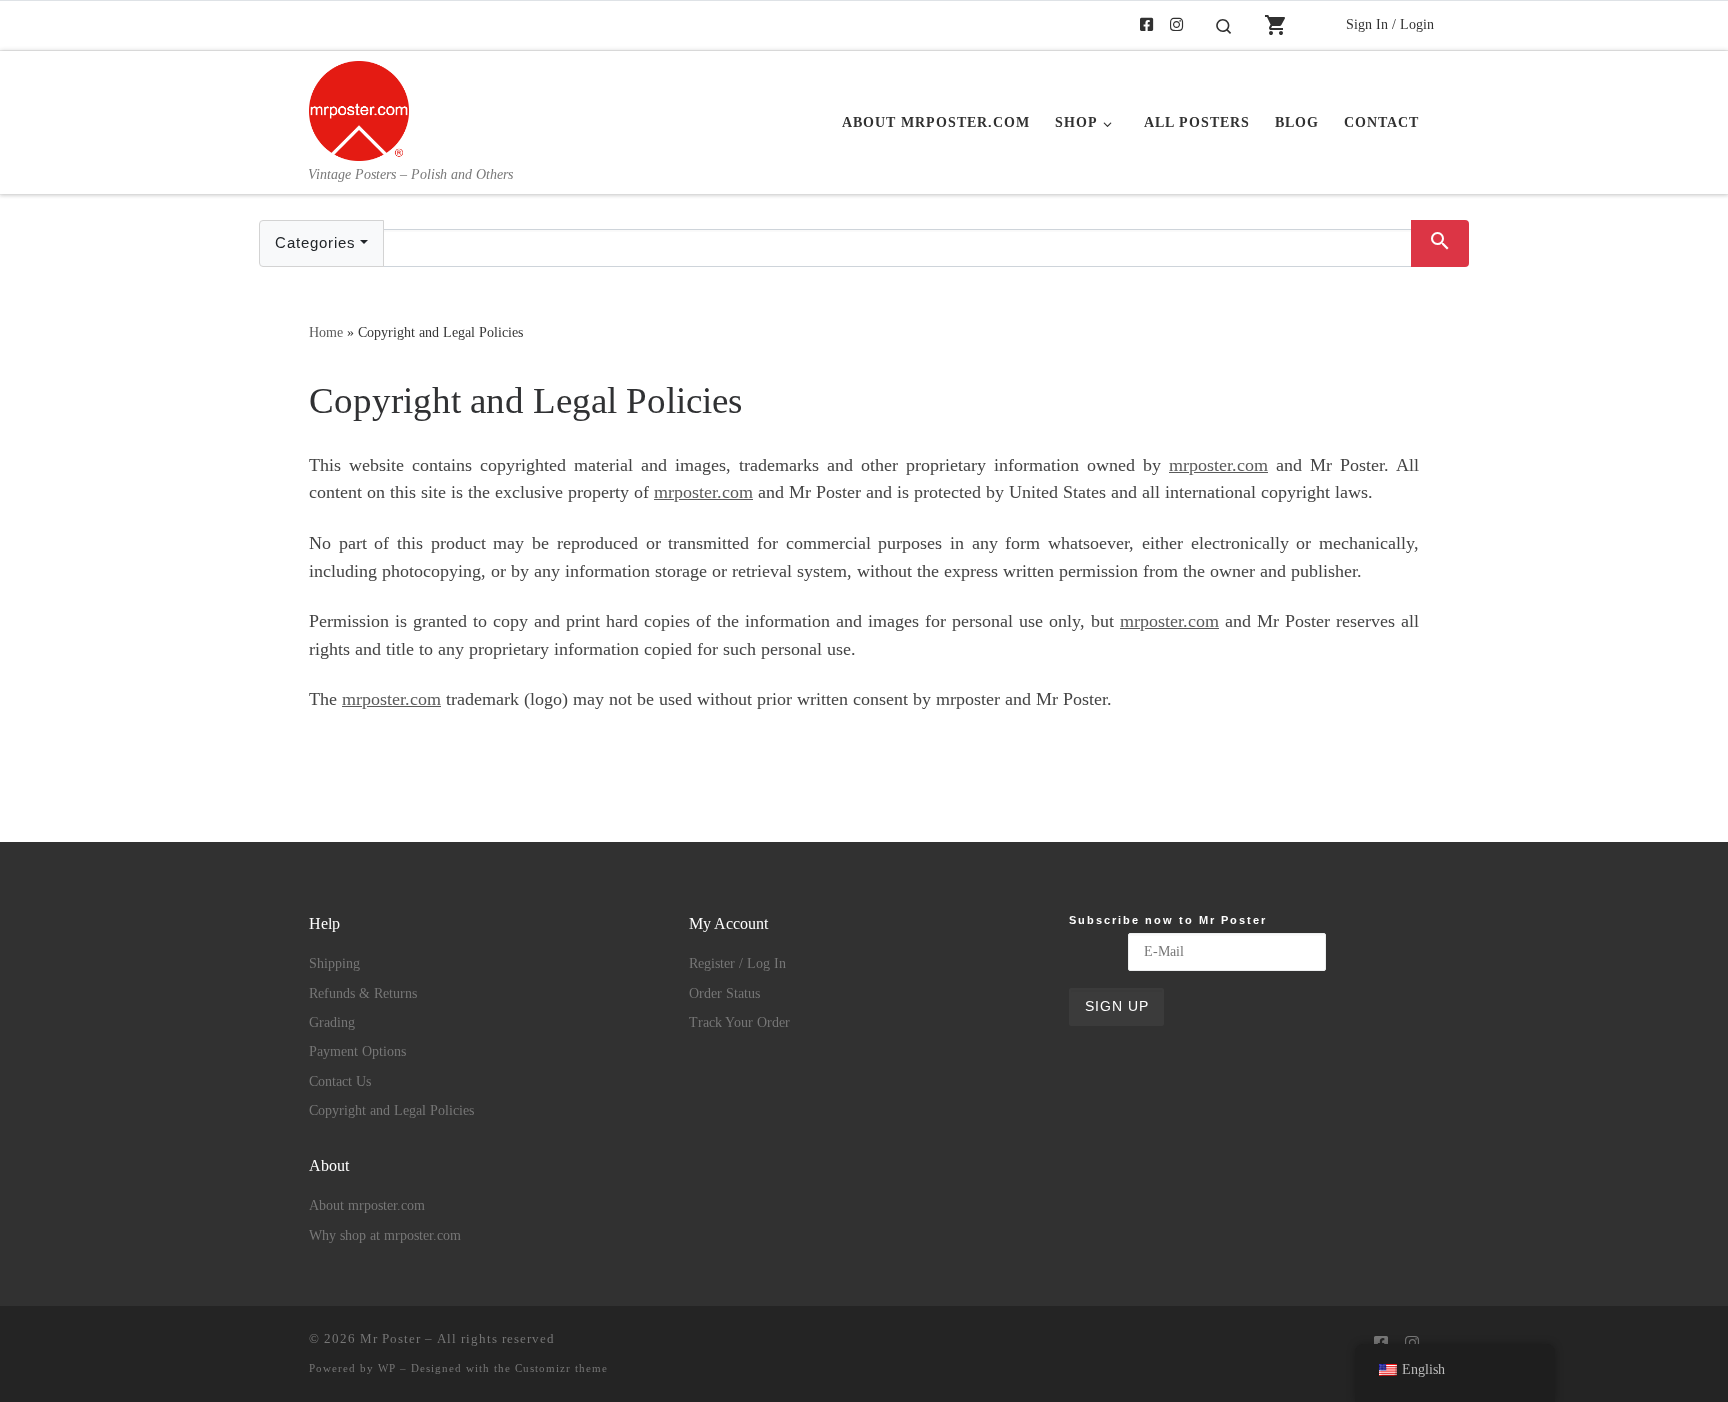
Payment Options (357, 1051)
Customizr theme (561, 1368)
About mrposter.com (367, 1205)
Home (326, 332)
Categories (315, 242)
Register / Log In (737, 963)
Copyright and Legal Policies (391, 1110)
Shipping (334, 963)
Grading (332, 1022)
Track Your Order (739, 1022)
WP (387, 1368)
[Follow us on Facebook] (1146, 25)
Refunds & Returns (363, 993)
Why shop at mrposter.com (385, 1235)
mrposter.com (1218, 465)
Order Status (724, 993)
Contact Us (340, 1081)
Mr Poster (390, 1338)
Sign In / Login (1390, 24)
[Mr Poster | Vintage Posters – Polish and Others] (359, 108)
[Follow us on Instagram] (1176, 25)
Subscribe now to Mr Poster (1168, 920)
